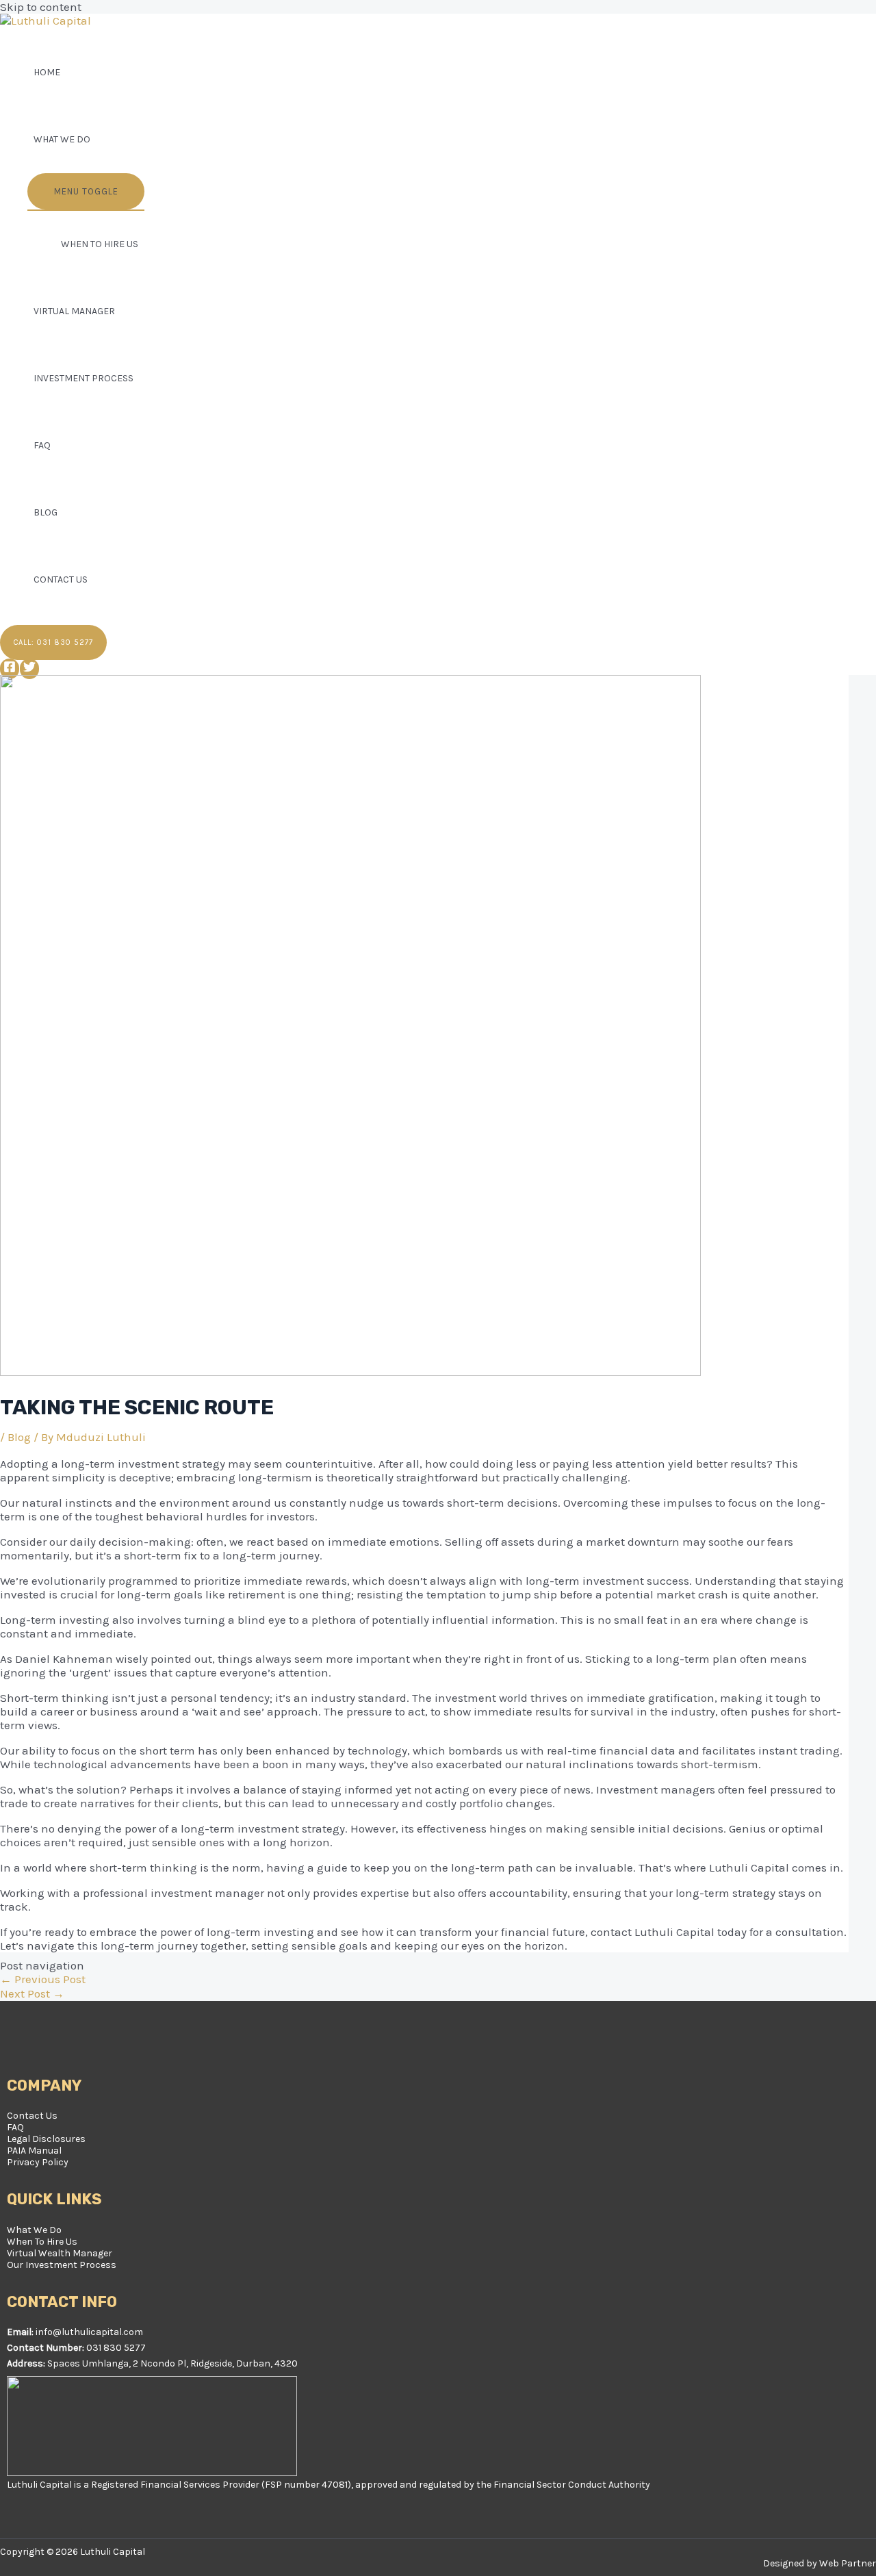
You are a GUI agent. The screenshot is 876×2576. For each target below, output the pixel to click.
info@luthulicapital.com (89, 2332)
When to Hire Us (100, 244)
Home (47, 72)
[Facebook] (10, 669)
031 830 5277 (116, 2348)
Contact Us (61, 579)
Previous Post (43, 1979)
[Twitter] (29, 669)
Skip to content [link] (41, 7)
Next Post (32, 1993)
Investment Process (83, 378)
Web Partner (848, 2563)
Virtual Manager (74, 311)
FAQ (42, 445)
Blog (46, 512)
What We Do (62, 139)
